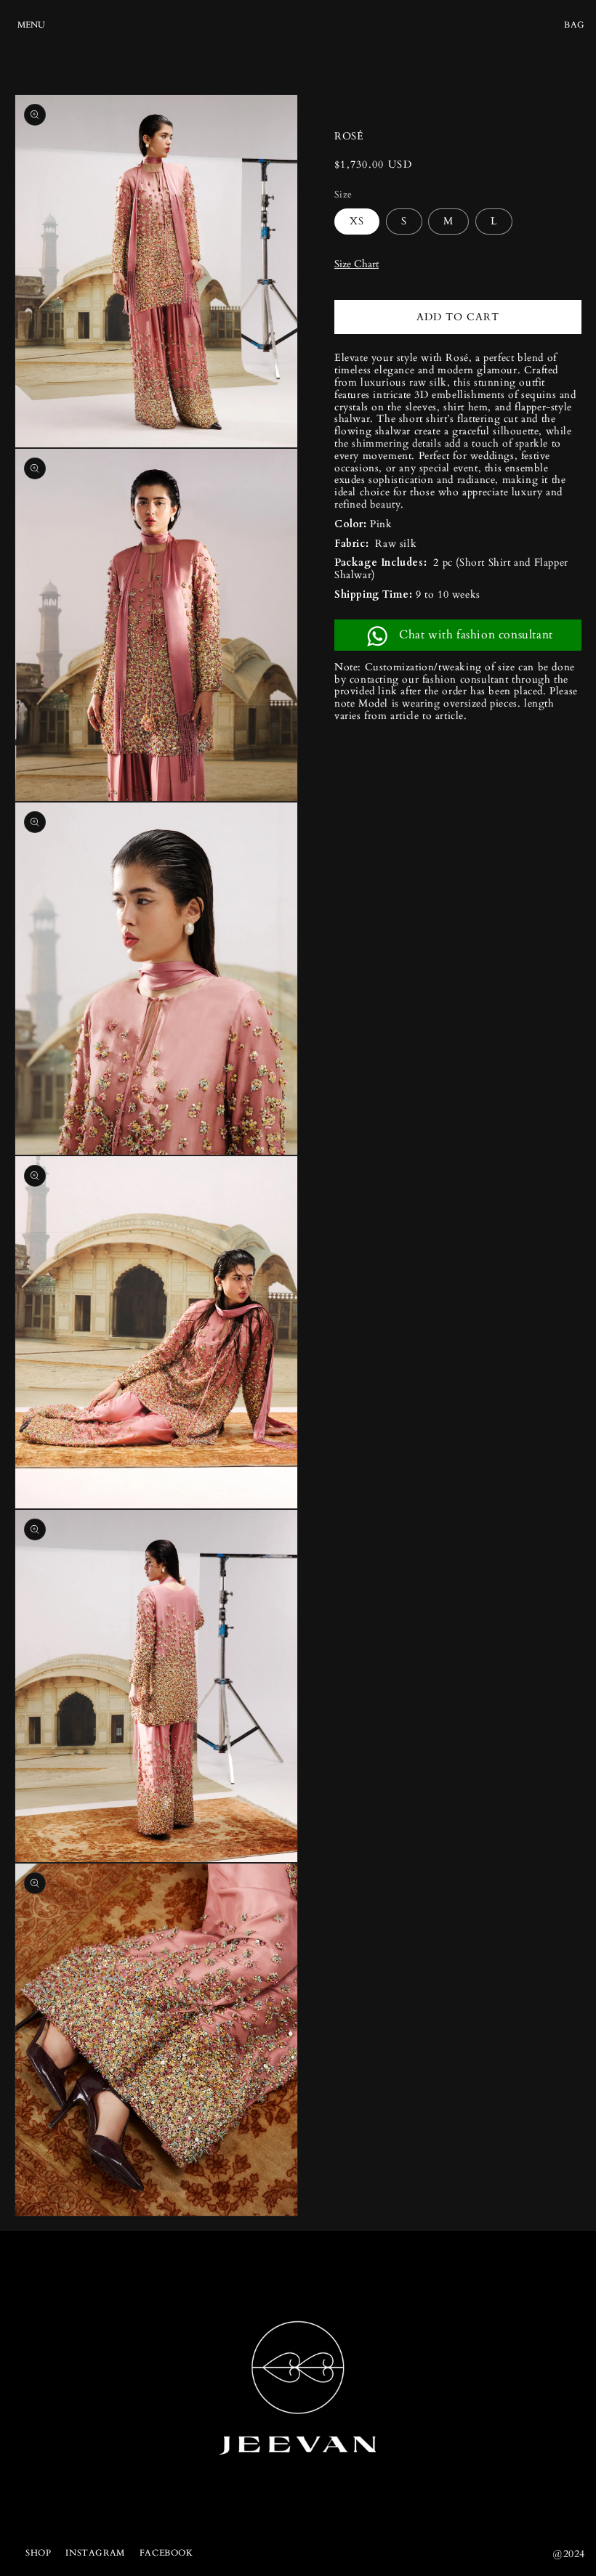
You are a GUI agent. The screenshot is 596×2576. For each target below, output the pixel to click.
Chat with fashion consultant (476, 635)
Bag (575, 25)
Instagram (95, 2553)
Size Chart (357, 264)
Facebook (166, 2553)
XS (357, 221)
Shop (38, 2553)
